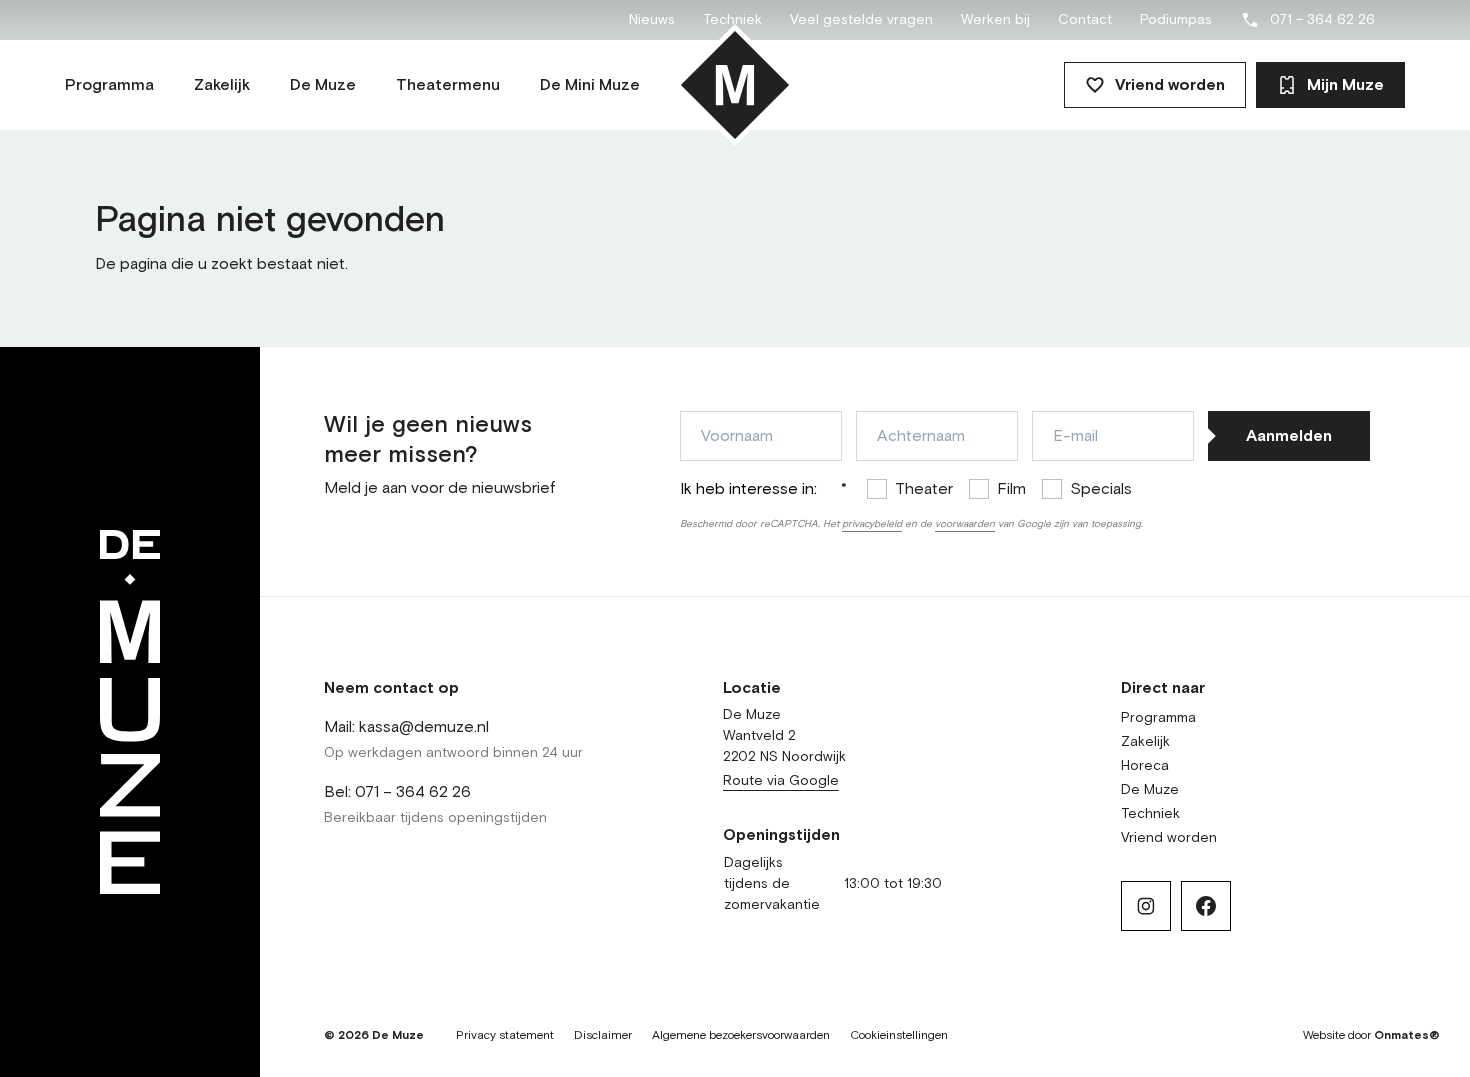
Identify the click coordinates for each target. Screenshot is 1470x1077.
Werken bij (995, 20)
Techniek (732, 20)
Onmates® (1407, 1036)
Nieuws (652, 20)
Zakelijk (1145, 742)
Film (1011, 489)
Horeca (1145, 766)
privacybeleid (872, 524)
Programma (1158, 718)
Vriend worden (1170, 85)
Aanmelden (1289, 436)
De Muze (1150, 790)
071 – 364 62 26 (1322, 20)
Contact (1085, 20)
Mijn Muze (1345, 85)
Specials (1101, 489)
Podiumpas (1176, 20)
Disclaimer (603, 1036)
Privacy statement (505, 1036)
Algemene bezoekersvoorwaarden (741, 1036)
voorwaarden (965, 524)
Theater (924, 489)
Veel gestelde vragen (861, 20)
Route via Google (781, 781)
